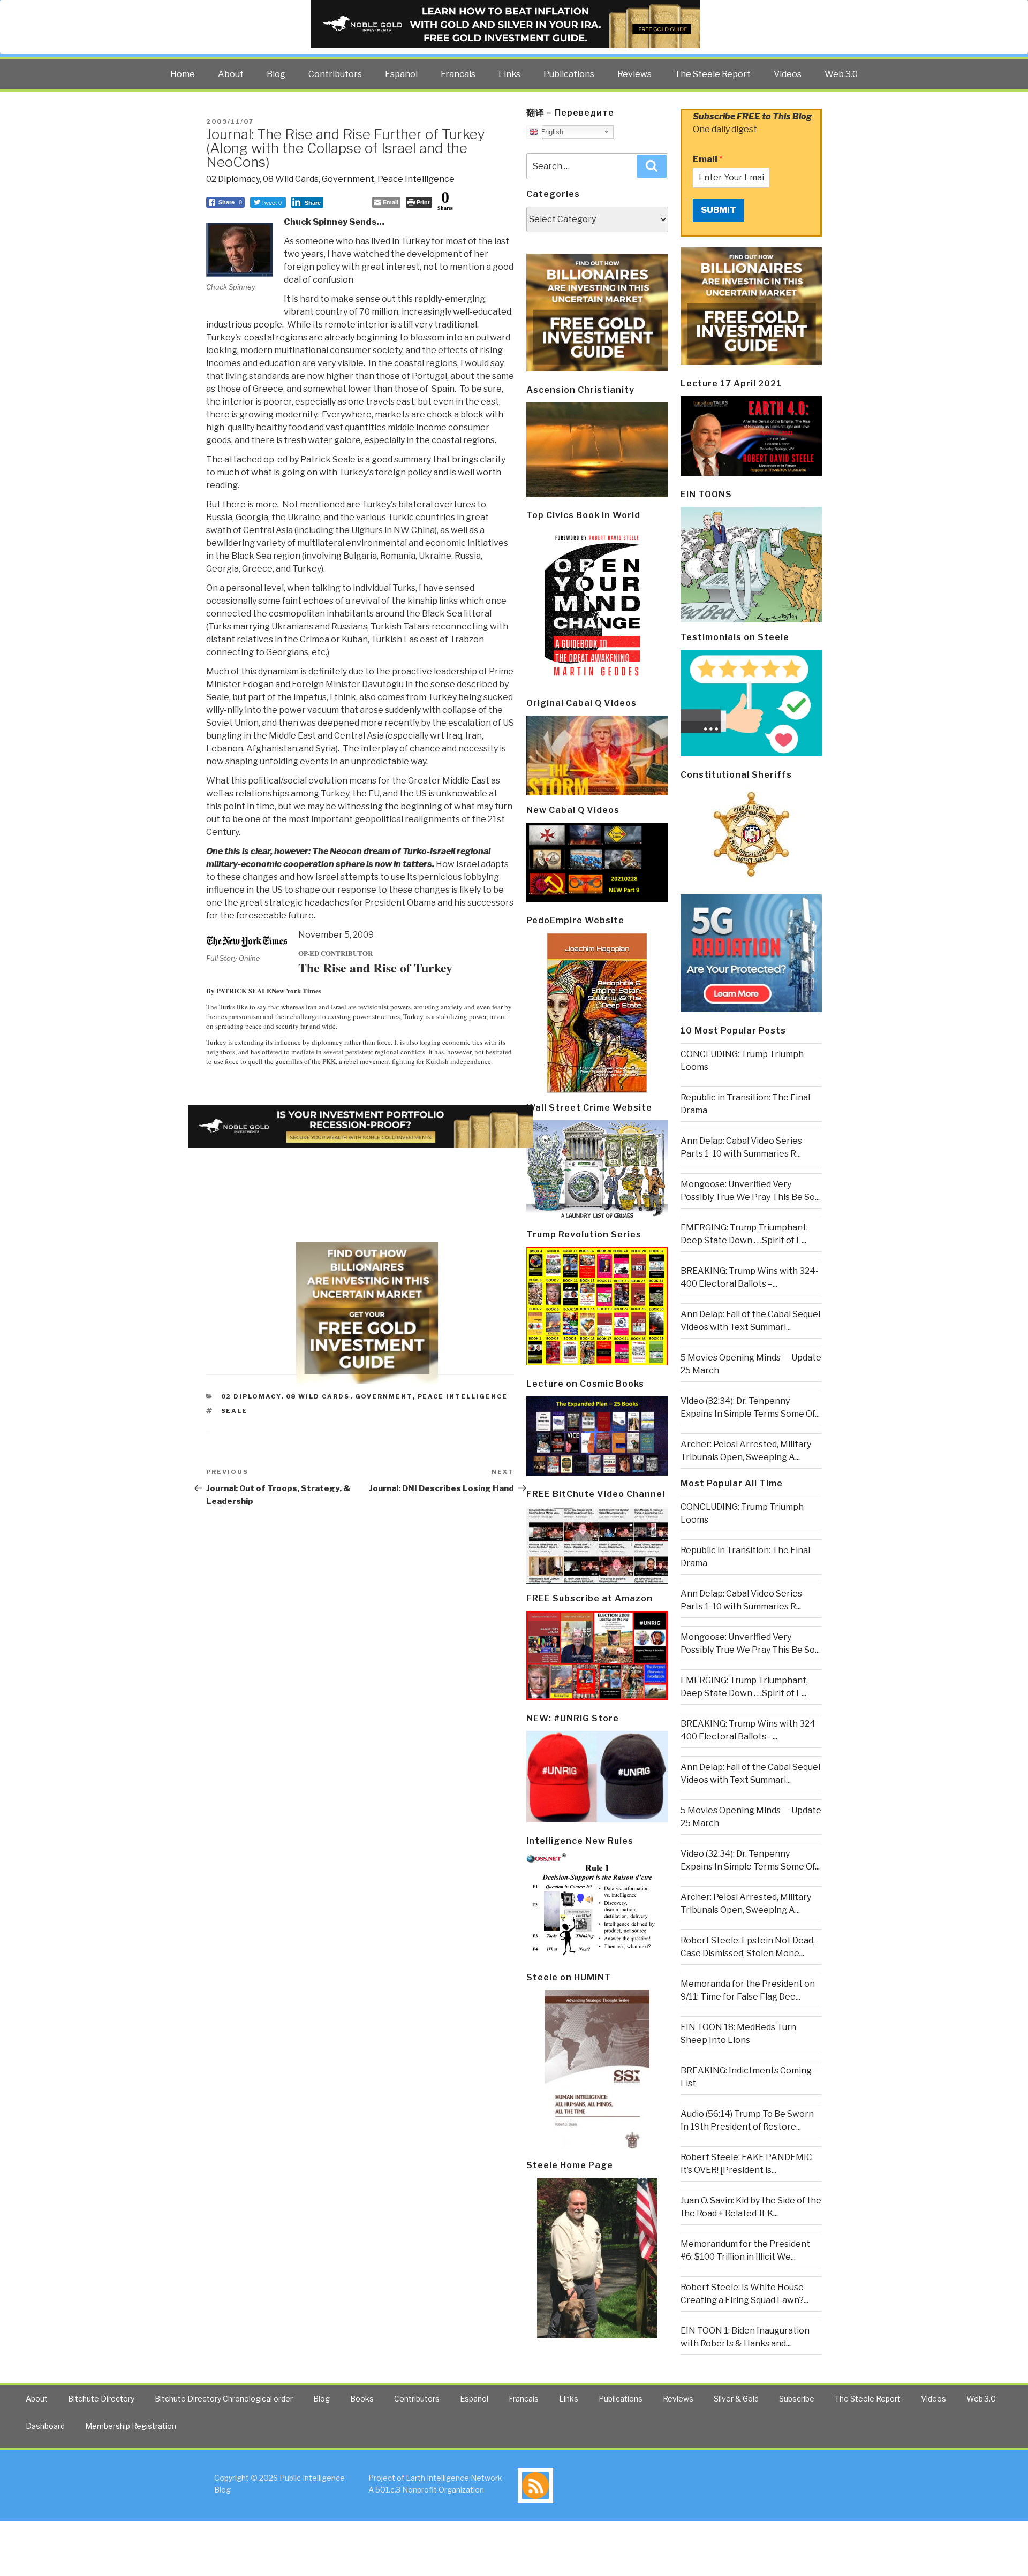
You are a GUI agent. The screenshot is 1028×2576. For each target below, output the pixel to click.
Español (401, 74)
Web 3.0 (841, 74)
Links (509, 74)
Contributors (335, 74)
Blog (276, 74)
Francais (458, 74)
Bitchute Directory (101, 2399)
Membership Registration (131, 2426)
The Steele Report (713, 74)
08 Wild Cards (291, 179)
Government (348, 179)
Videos (788, 74)
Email (708, 159)
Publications (569, 74)
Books (362, 2399)
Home (183, 74)
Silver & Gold (736, 2399)
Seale (235, 1411)
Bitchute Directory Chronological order (224, 2399)
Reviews (634, 74)
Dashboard (45, 2426)
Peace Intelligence (416, 179)
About (231, 74)
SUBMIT (719, 210)
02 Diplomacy (233, 179)
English (551, 132)
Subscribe (797, 2399)
